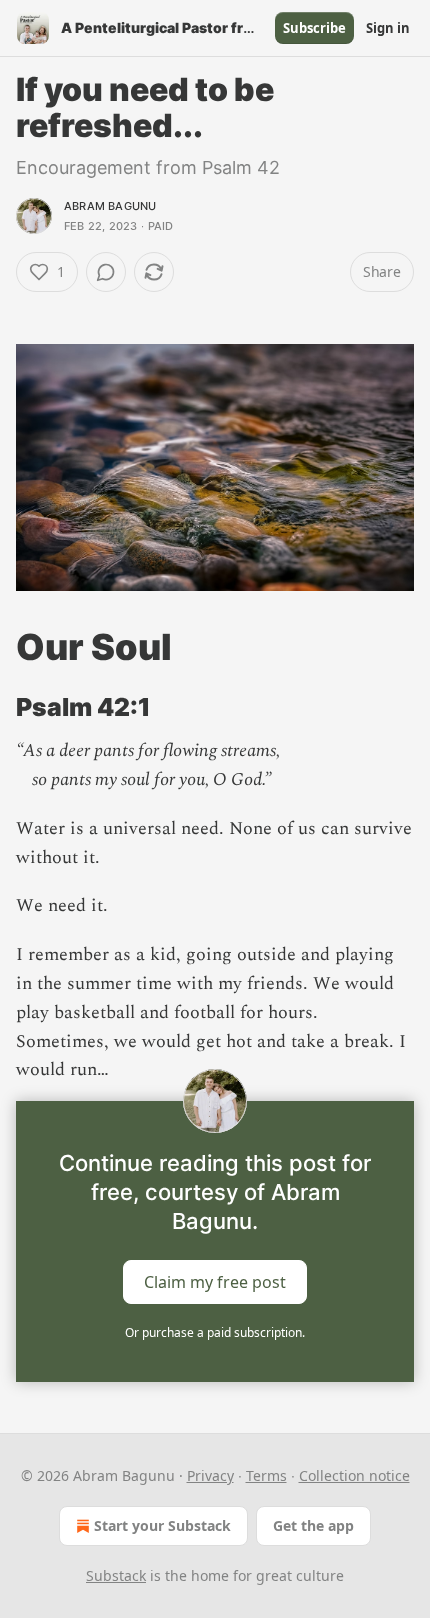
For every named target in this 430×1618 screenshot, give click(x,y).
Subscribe (314, 28)
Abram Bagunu (110, 206)
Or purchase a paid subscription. (215, 1332)
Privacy (210, 1475)
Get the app (313, 1525)
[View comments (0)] (106, 272)
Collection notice (354, 1475)
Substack (116, 1575)
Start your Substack (162, 1525)
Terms (266, 1475)
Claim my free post (215, 1282)
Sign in (388, 28)
